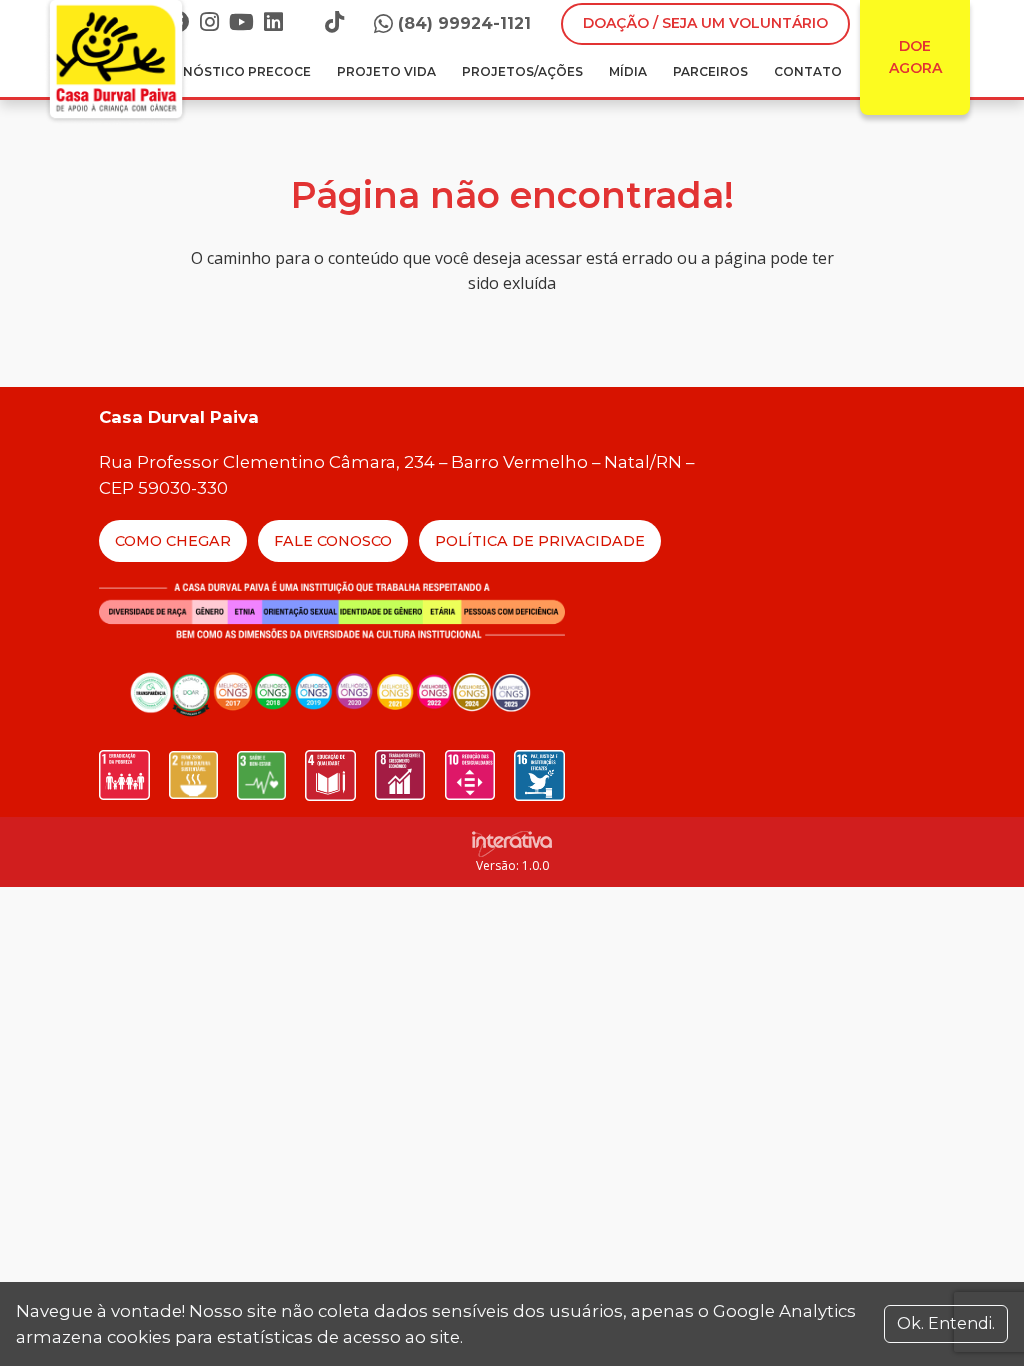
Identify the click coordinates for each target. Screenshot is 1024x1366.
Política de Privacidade (540, 541)
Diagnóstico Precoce (230, 71)
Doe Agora (915, 57)
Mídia (628, 71)
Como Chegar (173, 541)
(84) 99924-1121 (464, 23)
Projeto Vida (386, 71)
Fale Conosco (333, 541)
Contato (808, 71)
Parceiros (710, 71)
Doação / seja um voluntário (705, 23)
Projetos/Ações (522, 71)
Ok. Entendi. (946, 1323)
